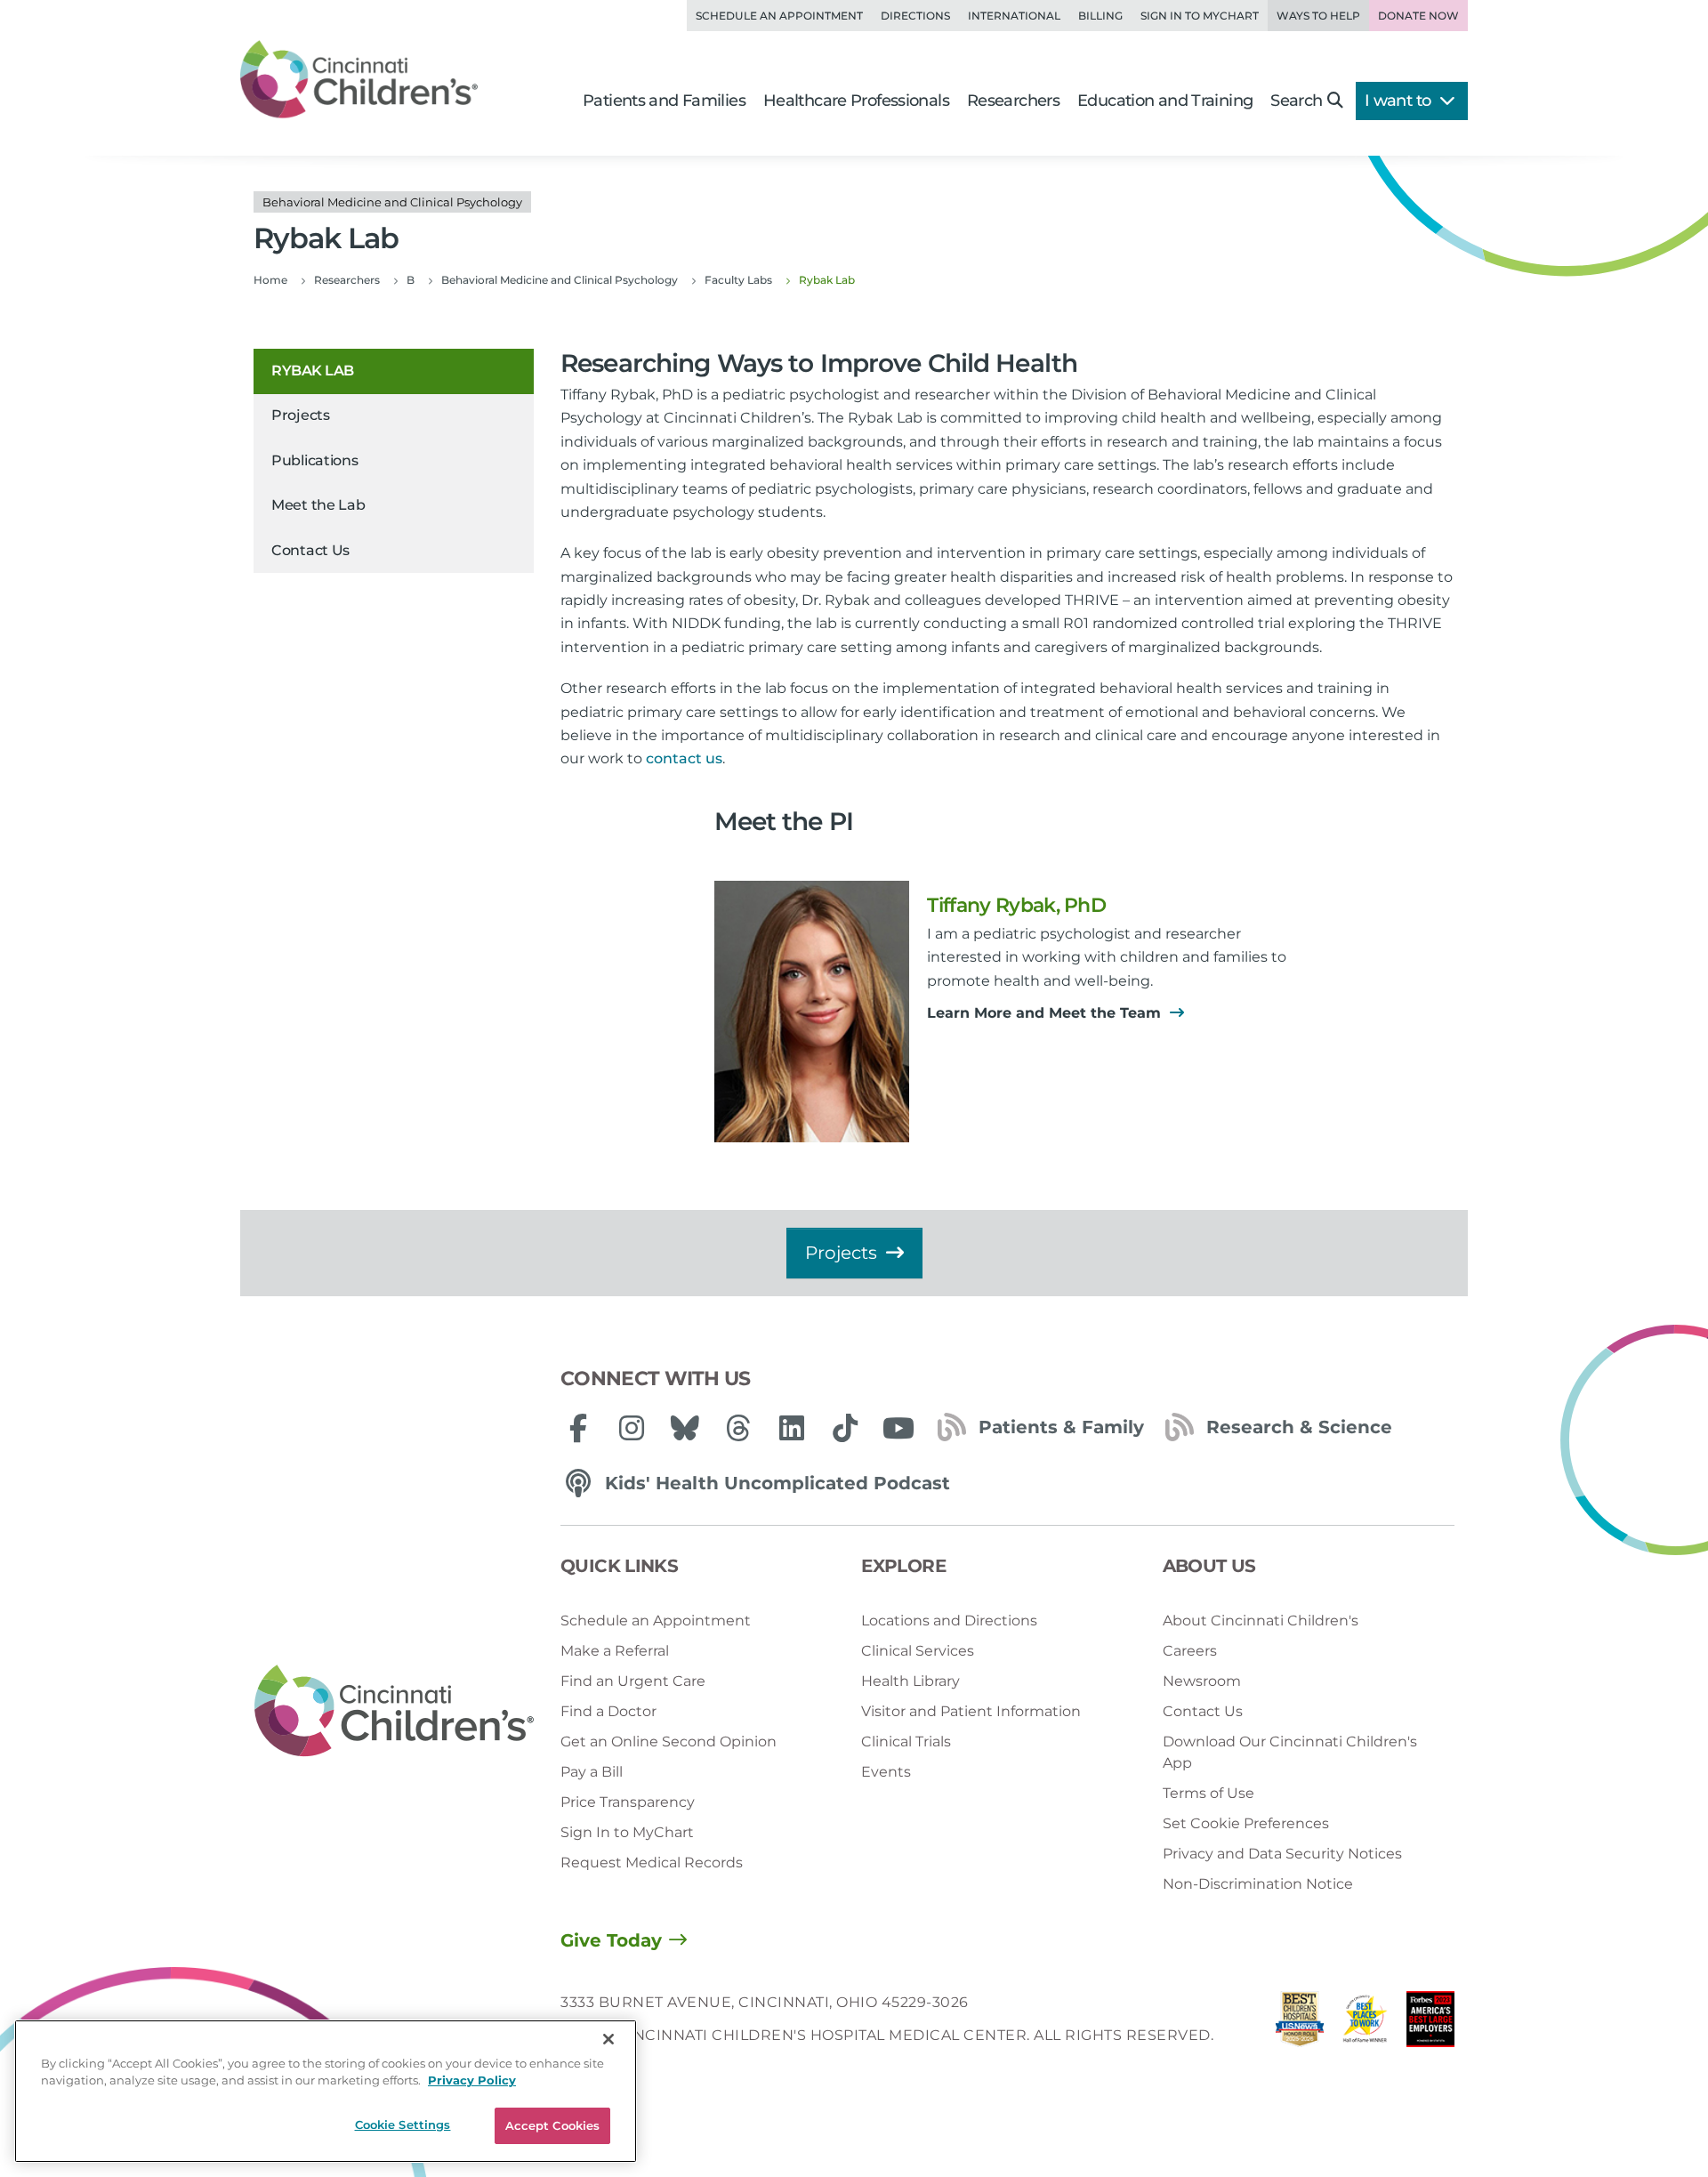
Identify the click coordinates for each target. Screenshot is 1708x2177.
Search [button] (1296, 101)
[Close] (608, 2039)
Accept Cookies (553, 2125)
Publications (314, 460)
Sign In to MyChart (627, 1832)
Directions (915, 16)
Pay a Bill (592, 1772)
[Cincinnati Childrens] (394, 1712)
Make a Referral (615, 1651)
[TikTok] (845, 1428)
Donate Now (1418, 16)
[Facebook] (578, 1428)
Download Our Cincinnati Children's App (1290, 1752)
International (1014, 16)
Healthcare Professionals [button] (856, 101)
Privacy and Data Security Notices (1282, 1854)
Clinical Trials (906, 1742)
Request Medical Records (652, 1863)
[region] (326, 2091)
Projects (301, 416)
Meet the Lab (318, 506)
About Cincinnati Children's (1261, 1621)
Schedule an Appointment (779, 16)
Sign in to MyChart (1200, 16)
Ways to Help (1318, 16)
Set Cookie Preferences (1246, 1823)
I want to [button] (1400, 101)
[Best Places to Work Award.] (1366, 2024)
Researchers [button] (1013, 101)
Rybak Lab (313, 371)
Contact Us (310, 550)
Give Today (611, 1940)
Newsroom (1202, 1681)
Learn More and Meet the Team (1046, 1013)
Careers (1190, 1651)
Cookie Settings (403, 2125)
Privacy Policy (472, 2081)
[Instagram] (632, 1428)
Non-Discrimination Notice (1258, 1884)
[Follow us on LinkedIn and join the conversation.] (792, 1428)
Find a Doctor (608, 1711)
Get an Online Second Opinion (669, 1742)
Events (886, 1772)
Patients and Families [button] (664, 101)
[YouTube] (898, 1428)
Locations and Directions (949, 1621)
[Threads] (738, 1428)
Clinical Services (918, 1651)
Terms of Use (1208, 1793)
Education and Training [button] (1165, 101)
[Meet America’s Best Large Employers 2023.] (1430, 2024)
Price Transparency (628, 1802)
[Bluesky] (685, 1428)
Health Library (910, 1681)
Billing (1100, 16)
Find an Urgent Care (633, 1681)
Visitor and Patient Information (971, 1711)
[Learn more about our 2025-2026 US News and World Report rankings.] (1300, 2024)
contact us (684, 758)
